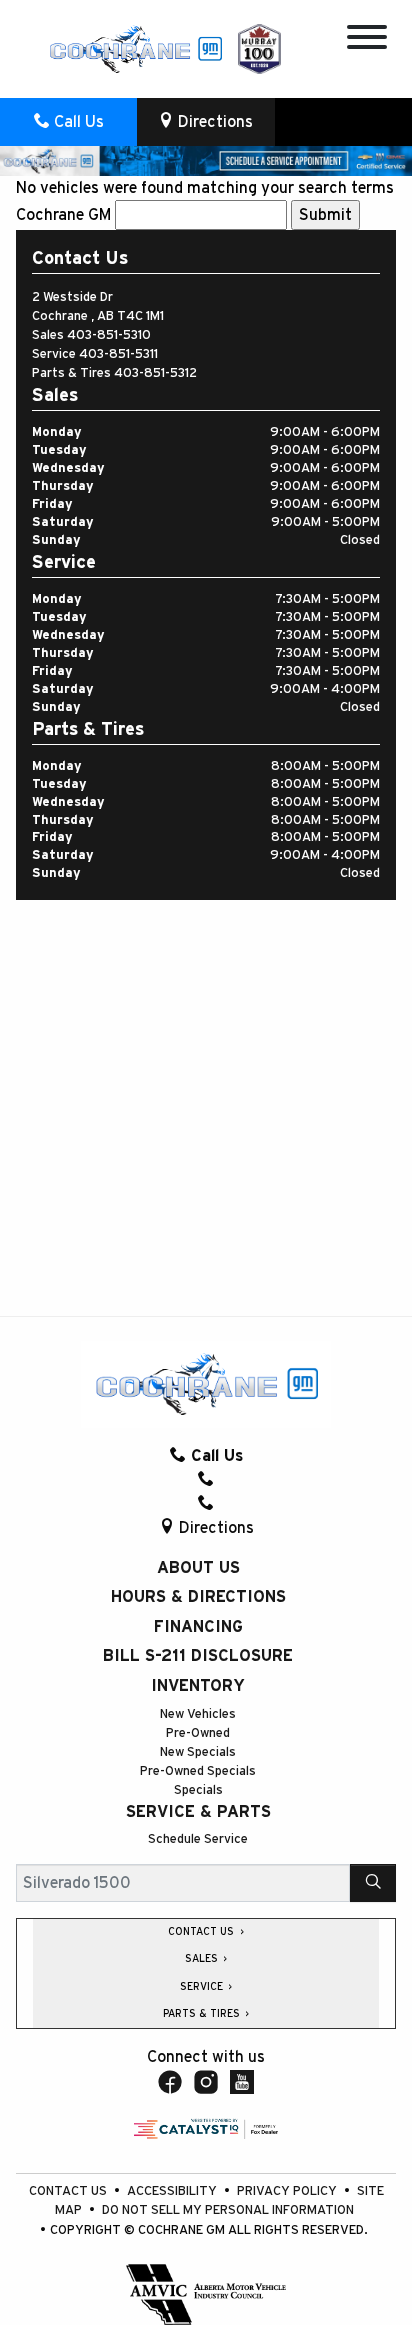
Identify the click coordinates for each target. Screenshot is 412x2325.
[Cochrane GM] (135, 48)
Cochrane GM (63, 215)
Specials (198, 1790)
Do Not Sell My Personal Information (228, 2210)
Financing (198, 1627)
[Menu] (367, 40)
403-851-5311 (118, 354)
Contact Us (69, 2191)
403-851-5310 (109, 335)
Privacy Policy (288, 2191)
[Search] (373, 1883)
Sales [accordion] (203, 1959)
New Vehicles (198, 1714)
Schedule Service (198, 1839)
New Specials (198, 1752)
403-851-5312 (155, 373)
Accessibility (173, 2191)
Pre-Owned (198, 1733)
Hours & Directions (198, 1597)
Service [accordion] (203, 1987)
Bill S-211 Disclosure (198, 1656)
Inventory (198, 1686)
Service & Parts (198, 1812)
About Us (198, 1568)
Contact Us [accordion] (202, 1932)
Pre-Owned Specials (198, 1771)
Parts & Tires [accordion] (203, 2014)
